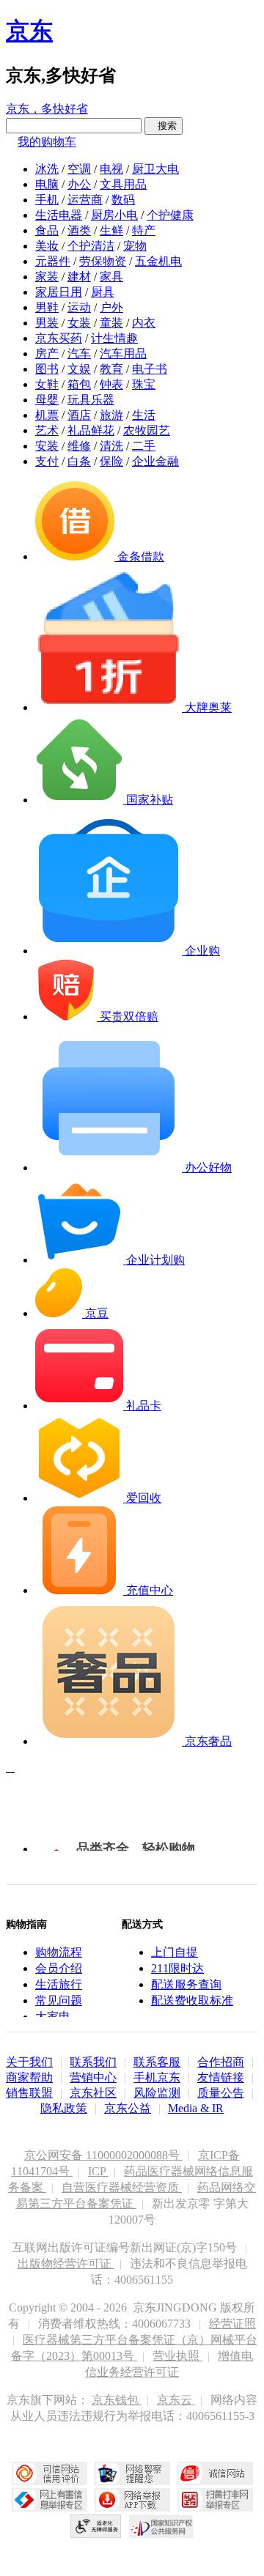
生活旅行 (59, 1984)
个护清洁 (91, 246)
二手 (144, 446)
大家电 (53, 2017)
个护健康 (170, 215)
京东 (29, 31)
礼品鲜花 (91, 430)
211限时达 (177, 1968)
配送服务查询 (186, 1984)
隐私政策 (64, 2108)
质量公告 (221, 2093)
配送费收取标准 (192, 2001)
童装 (111, 323)
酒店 (79, 415)
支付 (47, 461)
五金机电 (158, 261)
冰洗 (47, 169)
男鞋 (47, 307)
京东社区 (93, 2093)
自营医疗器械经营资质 (122, 2187)
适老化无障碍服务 (96, 2526)
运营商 (85, 200)
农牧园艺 (147, 430)
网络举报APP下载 (132, 2500)
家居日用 (59, 292)
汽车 (79, 354)
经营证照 (232, 2324)
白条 (79, 461)
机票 (47, 415)
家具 (111, 277)
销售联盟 (29, 2093)
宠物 (135, 246)
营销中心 (93, 2077)
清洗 (111, 446)
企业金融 (155, 461)
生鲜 (111, 230)
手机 (47, 200)
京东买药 (59, 338)
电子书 (150, 369)
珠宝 (144, 384)
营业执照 (177, 2356)
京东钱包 (117, 2400)
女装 (79, 323)
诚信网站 (215, 2473)
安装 (47, 446)
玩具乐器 (91, 400)
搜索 (164, 126)
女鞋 (47, 384)
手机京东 (157, 2077)
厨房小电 (114, 215)
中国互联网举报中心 (49, 2500)
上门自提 (175, 1952)
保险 (111, 461)
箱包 (79, 384)
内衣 (144, 323)
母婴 (47, 400)
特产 (144, 230)
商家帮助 (29, 2077)
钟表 (111, 384)
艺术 (47, 430)
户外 (111, 307)
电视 (111, 169)
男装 (47, 323)
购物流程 (59, 1952)
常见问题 (59, 2001)
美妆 (47, 246)
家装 (47, 277)
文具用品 (123, 184)
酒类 (79, 230)
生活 (144, 415)
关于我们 (29, 2062)
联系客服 (157, 2062)
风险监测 (157, 2093)
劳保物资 (103, 261)
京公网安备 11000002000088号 (103, 2155)
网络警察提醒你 (132, 2473)
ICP (98, 2171)
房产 (47, 354)
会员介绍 (59, 1968)
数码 (123, 200)
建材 (79, 277)
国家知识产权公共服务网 (161, 2526)
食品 (47, 230)
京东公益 (128, 2108)
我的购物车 (47, 142)
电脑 (47, 184)
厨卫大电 (155, 169)
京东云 (176, 2400)
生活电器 (59, 215)
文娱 (79, 369)
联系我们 (93, 2062)
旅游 (111, 415)
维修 (79, 446)
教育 (111, 369)
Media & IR (196, 2108)
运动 (79, 307)
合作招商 (221, 2062)
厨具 (103, 292)
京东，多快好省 (47, 109)
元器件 (53, 261)
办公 (79, 184)
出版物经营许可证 (66, 2264)
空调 (79, 169)
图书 (47, 369)
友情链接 (221, 2077)
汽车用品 (123, 354)
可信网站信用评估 (49, 2473)
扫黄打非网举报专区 (215, 2500)
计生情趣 (114, 338)
